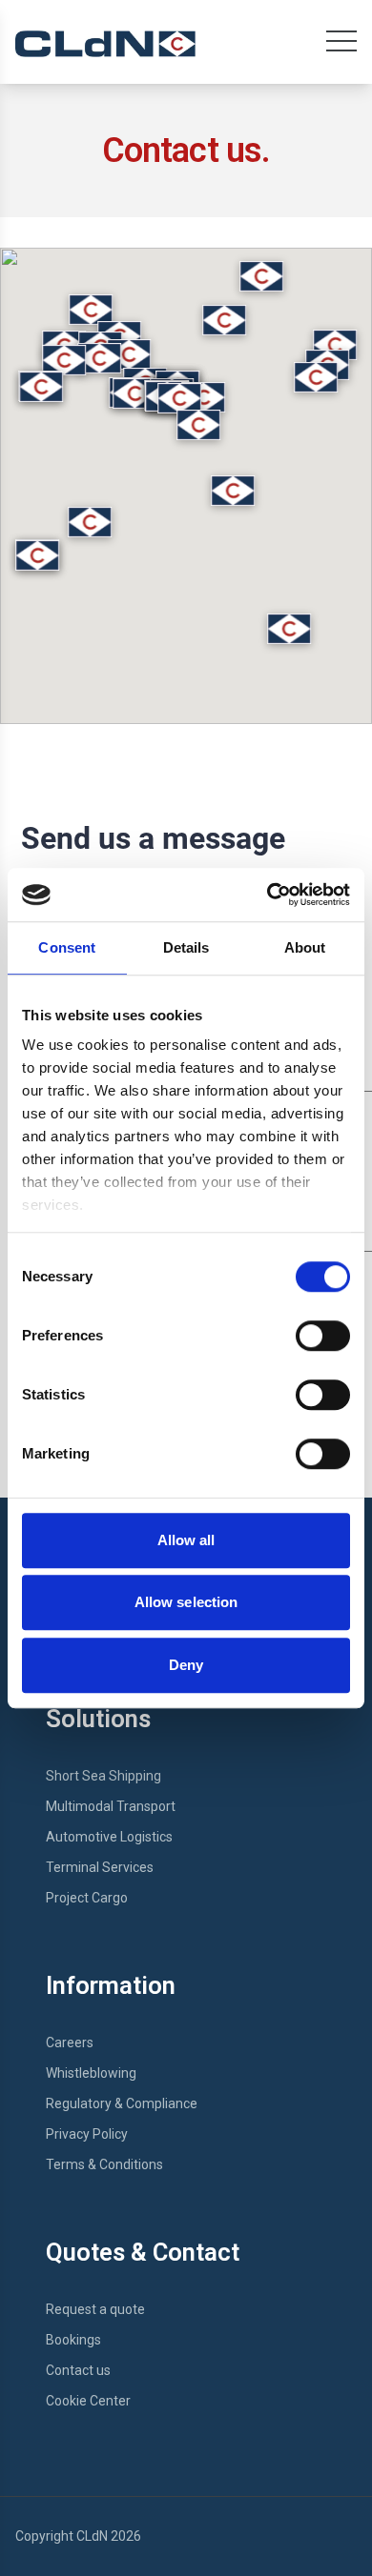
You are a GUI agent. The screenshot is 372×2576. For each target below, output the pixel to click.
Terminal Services (100, 1867)
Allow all (186, 1540)
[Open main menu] (341, 46)
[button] (179, 398)
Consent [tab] (67, 947)
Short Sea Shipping (103, 1776)
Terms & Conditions (104, 2164)
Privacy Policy (87, 2134)
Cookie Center (88, 2401)
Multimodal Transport (111, 1806)
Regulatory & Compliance (122, 2103)
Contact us (78, 2370)
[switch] (323, 1336)
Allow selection (186, 1602)
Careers (70, 2043)
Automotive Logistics (109, 1837)
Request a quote (95, 2309)
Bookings (73, 2340)
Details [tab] (186, 947)
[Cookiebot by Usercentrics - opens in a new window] (268, 895)
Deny (186, 1665)
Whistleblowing (91, 2073)
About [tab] (305, 947)
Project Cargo (87, 1898)
